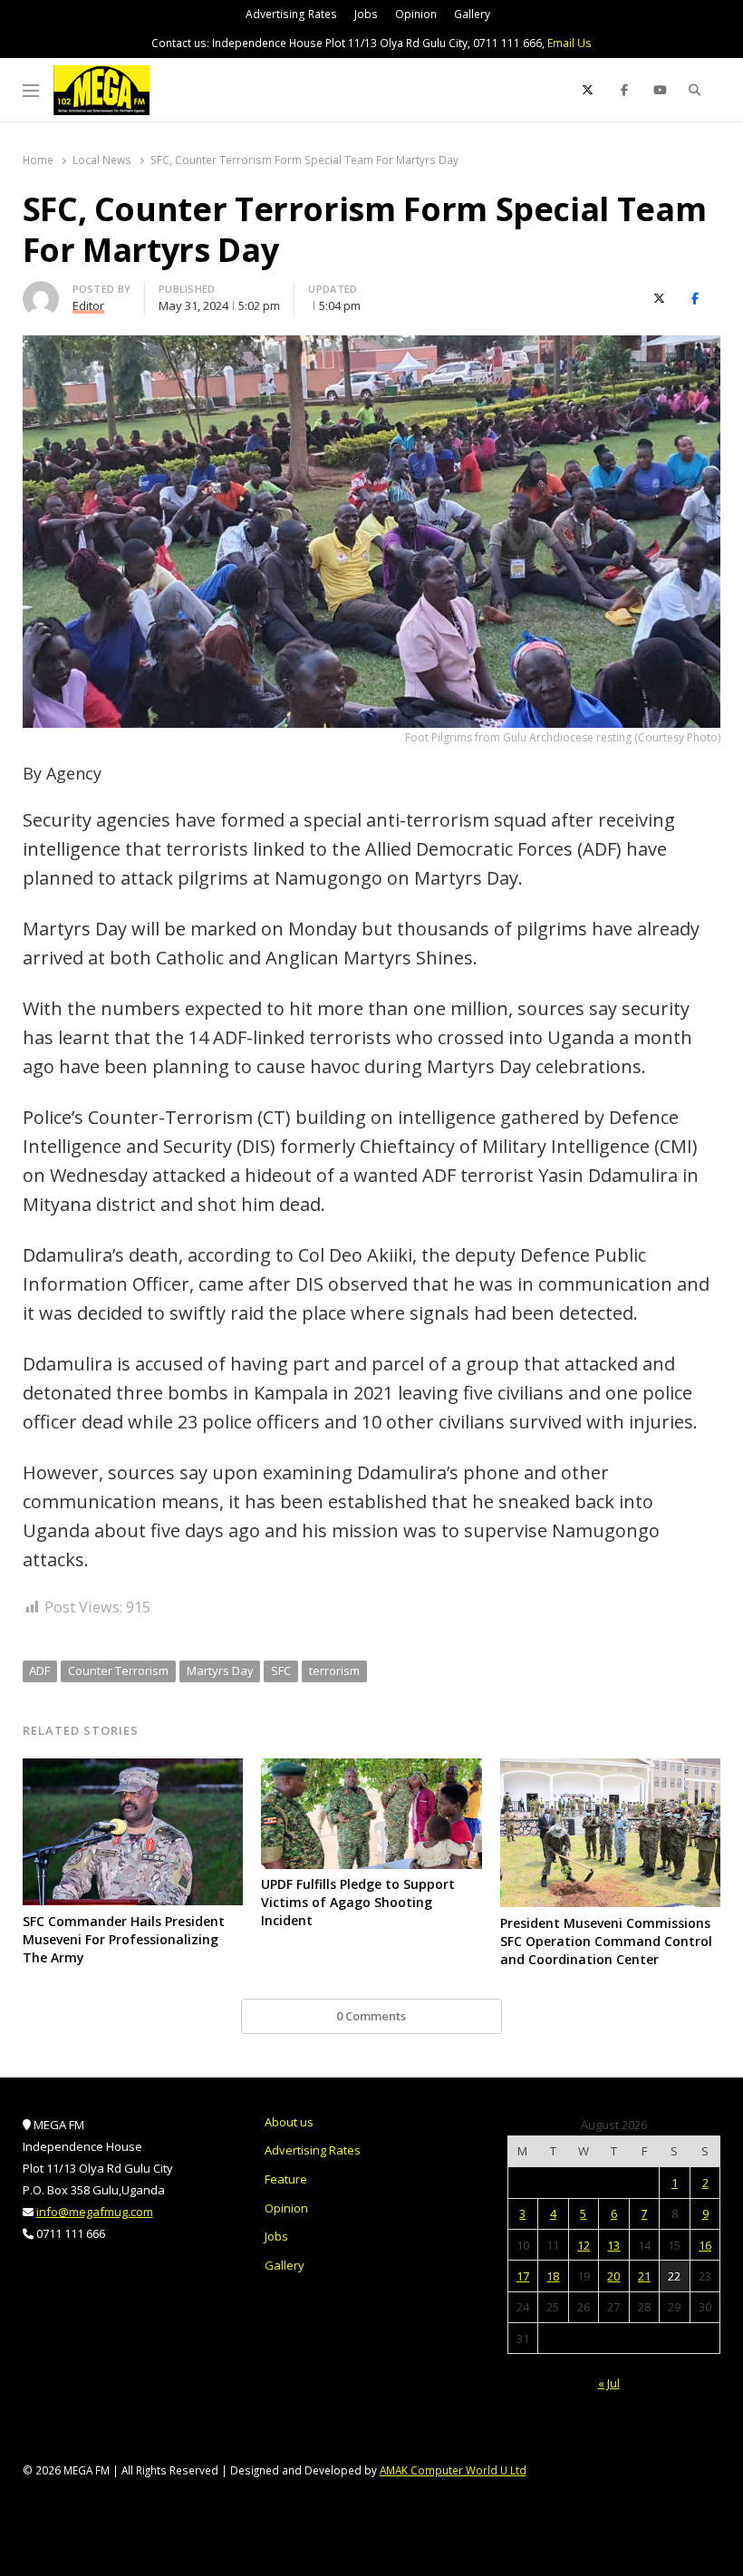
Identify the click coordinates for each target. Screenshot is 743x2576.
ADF (39, 1671)
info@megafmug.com (95, 2212)
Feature (286, 2179)
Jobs (366, 14)
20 (613, 2276)
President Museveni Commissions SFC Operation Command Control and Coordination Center (606, 1941)
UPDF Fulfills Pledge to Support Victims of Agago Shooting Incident (358, 1902)
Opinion (416, 14)
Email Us (569, 43)
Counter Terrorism (118, 1671)
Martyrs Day (220, 1671)
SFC (281, 1671)
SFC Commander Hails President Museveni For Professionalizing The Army (124, 1939)
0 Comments (371, 2016)
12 (584, 2245)
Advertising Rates (291, 14)
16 (705, 2245)
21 (644, 2276)
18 (553, 2276)
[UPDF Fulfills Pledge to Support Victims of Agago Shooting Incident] (371, 1769)
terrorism (334, 1671)
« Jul (609, 2383)
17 (523, 2276)
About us (289, 2122)
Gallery (472, 14)
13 (613, 2245)
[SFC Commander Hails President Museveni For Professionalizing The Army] (133, 1769)
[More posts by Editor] (41, 292)
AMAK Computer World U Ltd (453, 2470)
